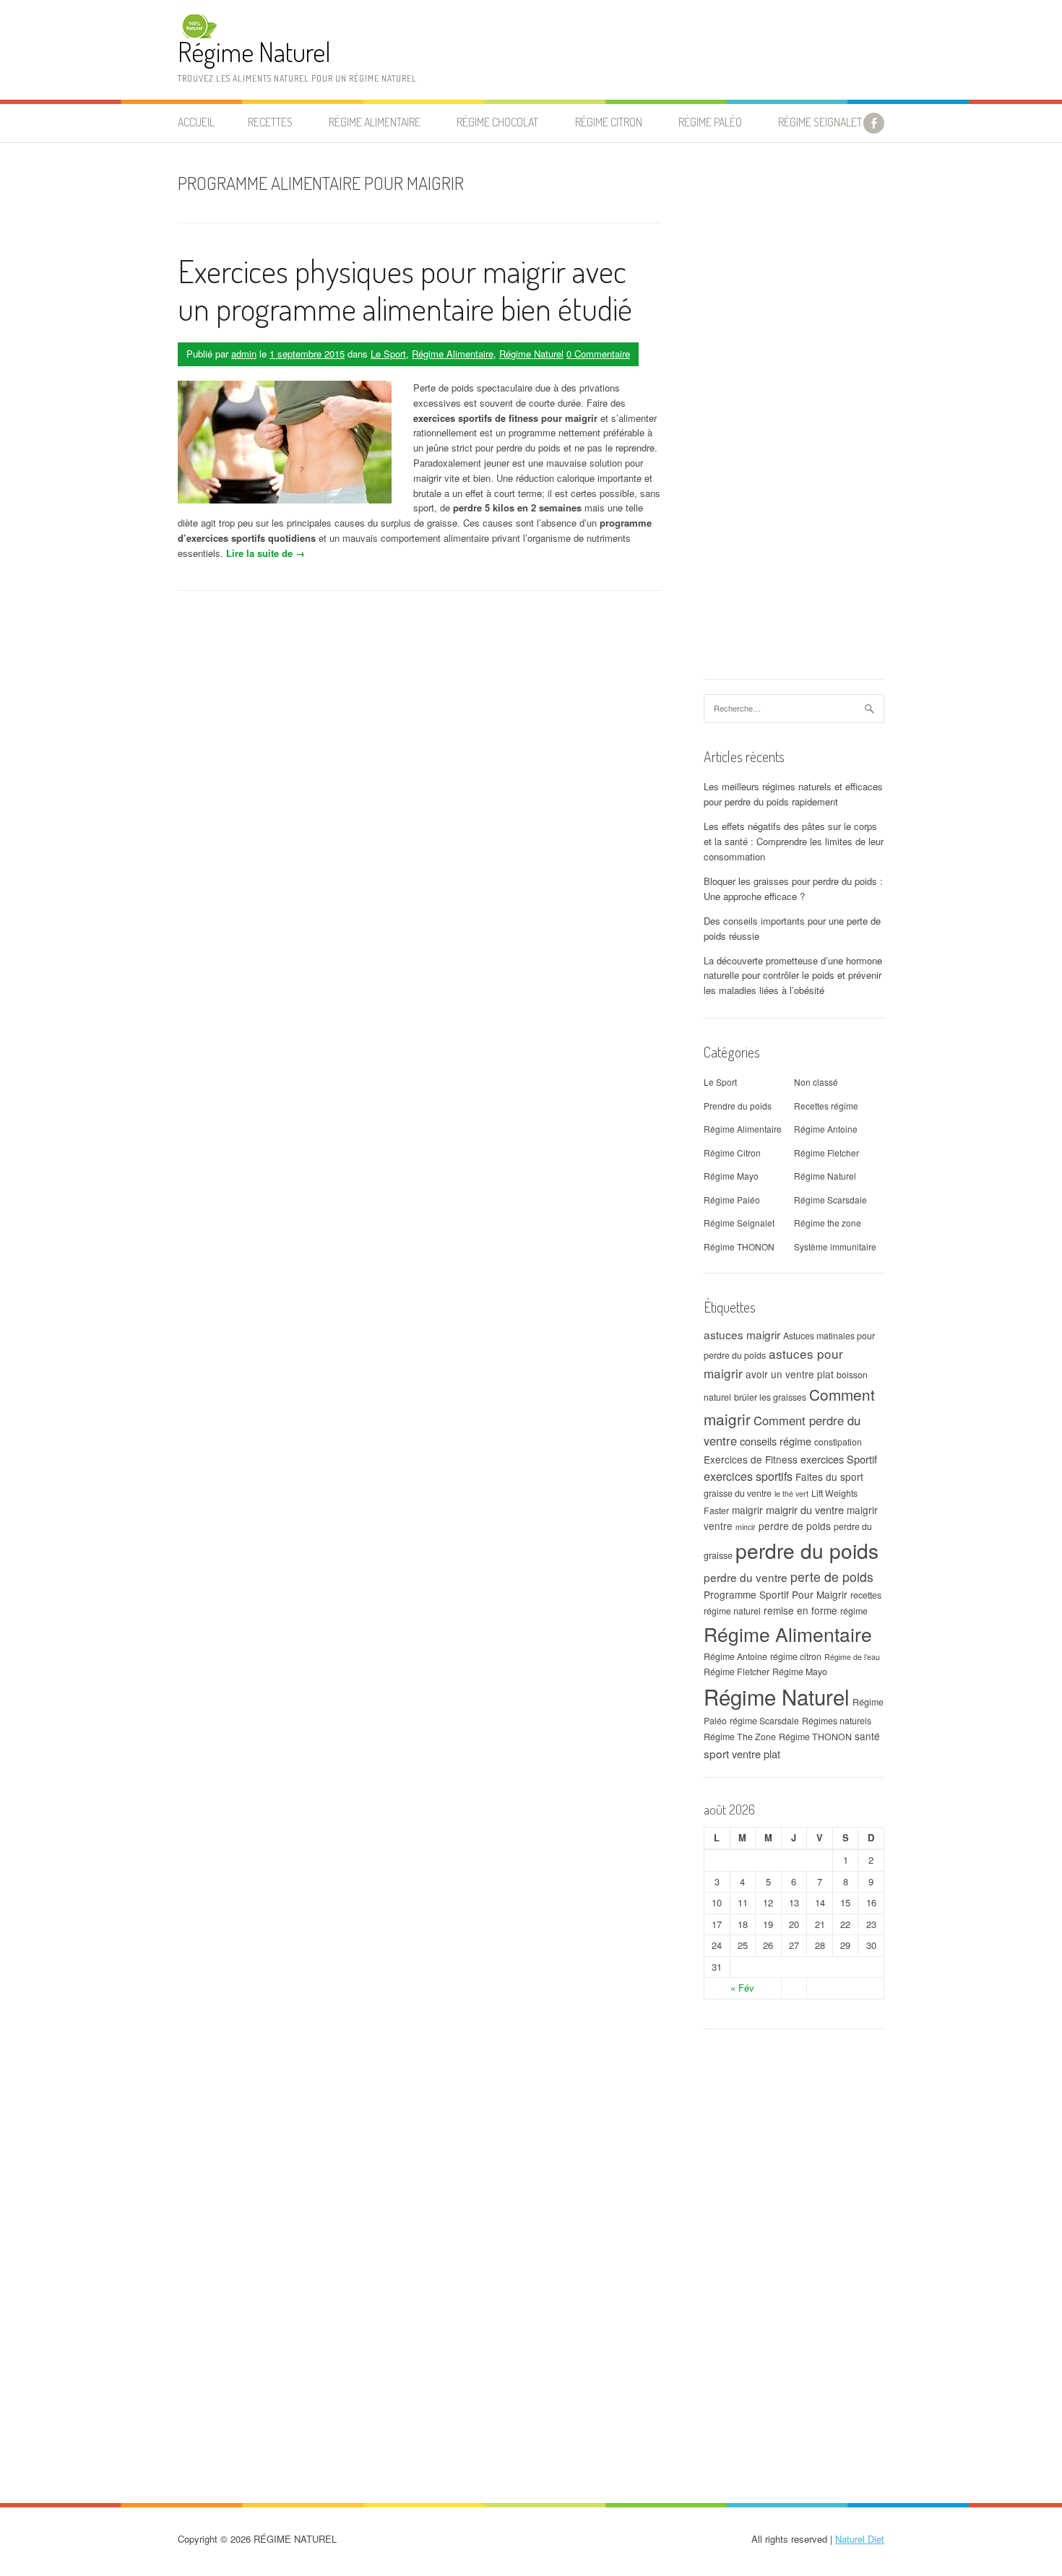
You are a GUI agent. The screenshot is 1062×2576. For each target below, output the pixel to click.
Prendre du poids (738, 1106)
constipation (838, 1442)
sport (716, 1753)
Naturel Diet (860, 2539)
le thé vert (791, 1494)
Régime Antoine (826, 1129)
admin (244, 354)
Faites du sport (829, 1477)
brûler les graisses (770, 1397)
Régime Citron (609, 122)
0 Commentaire (598, 354)
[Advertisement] (794, 418)
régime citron (796, 1656)
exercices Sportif (839, 1459)
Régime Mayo (731, 1176)
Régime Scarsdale (830, 1200)
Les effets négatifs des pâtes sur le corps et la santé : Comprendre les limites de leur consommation (794, 841)
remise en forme (800, 1610)
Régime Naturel (254, 52)
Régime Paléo (732, 1200)
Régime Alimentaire (453, 354)
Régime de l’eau (852, 1657)
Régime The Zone (740, 1737)
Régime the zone (828, 1223)
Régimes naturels (837, 1721)
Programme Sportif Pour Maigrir (776, 1594)
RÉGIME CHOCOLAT (497, 122)
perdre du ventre (746, 1577)
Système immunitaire (835, 1246)
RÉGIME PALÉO (710, 122)
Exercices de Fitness (751, 1459)
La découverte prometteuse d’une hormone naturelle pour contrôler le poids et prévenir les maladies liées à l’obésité (793, 976)
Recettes (270, 122)
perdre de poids (795, 1526)
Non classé (816, 1082)
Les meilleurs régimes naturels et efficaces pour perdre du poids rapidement (793, 794)
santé (867, 1736)
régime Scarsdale (764, 1721)
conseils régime (776, 1441)
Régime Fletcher (826, 1153)
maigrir (747, 1510)
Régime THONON (739, 1246)
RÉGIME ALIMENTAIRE (375, 122)
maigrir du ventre (805, 1509)
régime (854, 1611)
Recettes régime (826, 1106)
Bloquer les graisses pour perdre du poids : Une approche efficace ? (793, 889)
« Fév (742, 1988)
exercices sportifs (748, 1476)
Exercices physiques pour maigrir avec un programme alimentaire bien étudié (405, 290)
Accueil (196, 122)
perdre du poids (807, 1550)
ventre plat (756, 1754)
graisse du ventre (738, 1493)
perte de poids (832, 1577)
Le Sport (388, 354)
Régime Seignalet (820, 122)
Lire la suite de (265, 553)
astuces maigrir (742, 1334)
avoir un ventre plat (790, 1374)
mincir (746, 1527)
